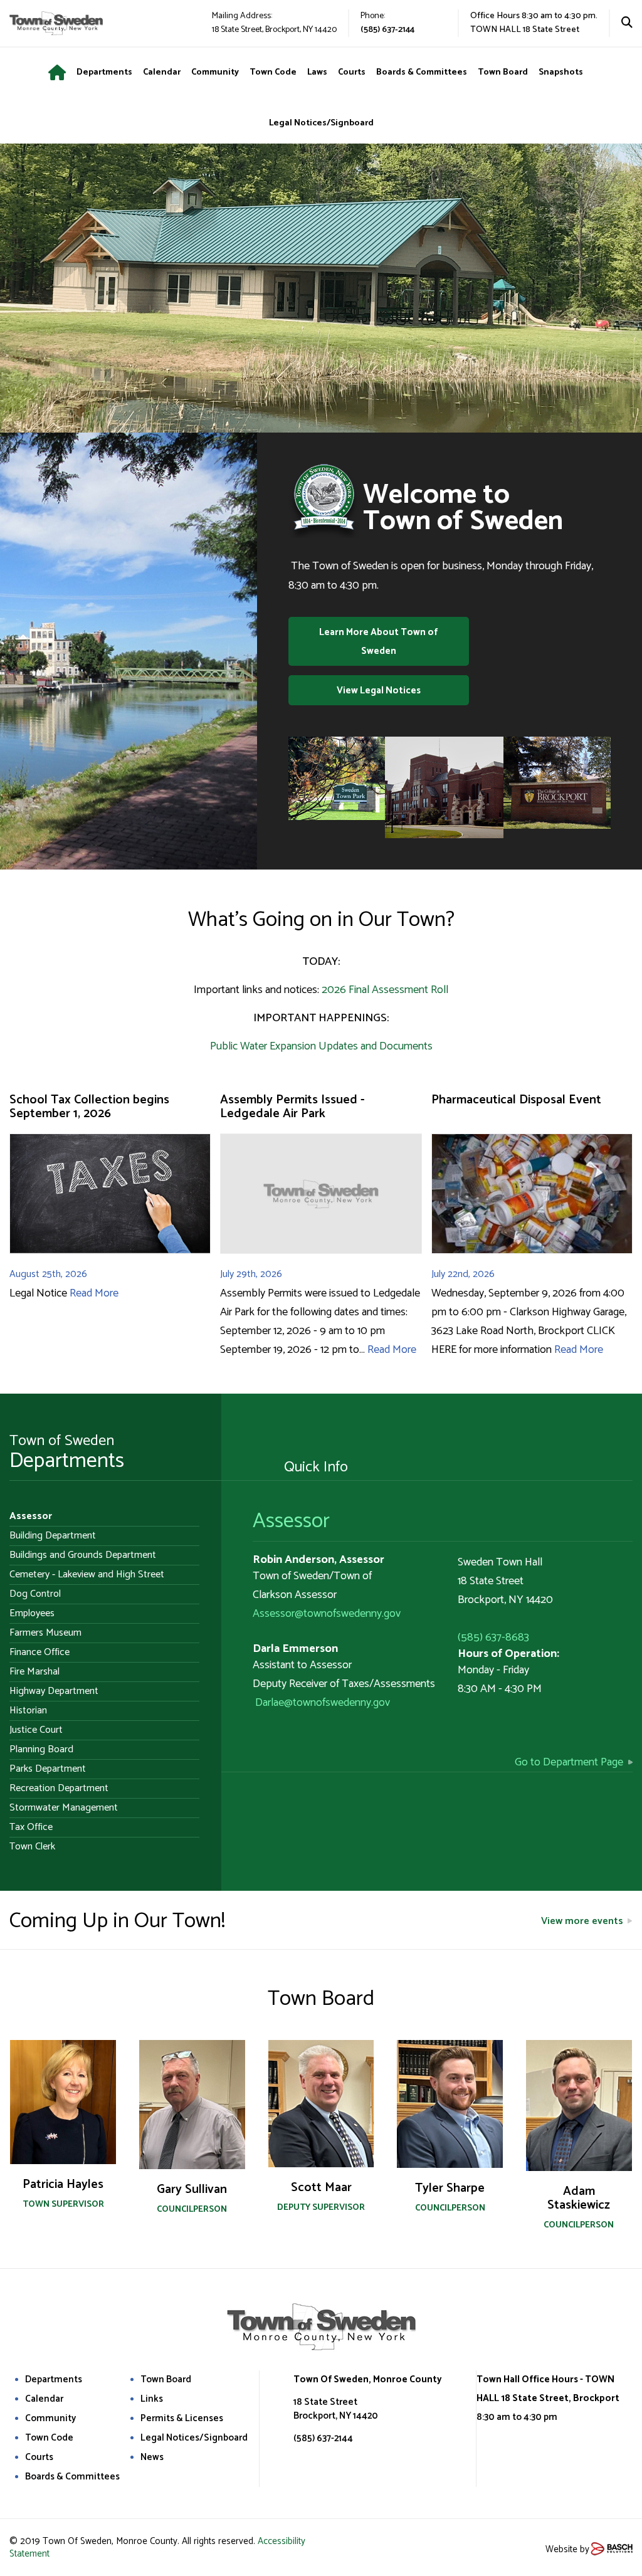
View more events (582, 1921)
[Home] (62, 73)
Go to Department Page (569, 1762)
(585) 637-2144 (387, 30)
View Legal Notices (379, 691)
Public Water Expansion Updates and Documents (321, 1046)
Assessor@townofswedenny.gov (327, 1614)
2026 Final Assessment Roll (385, 990)
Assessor (291, 1521)
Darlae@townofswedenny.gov (323, 1703)
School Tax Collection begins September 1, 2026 (89, 1107)
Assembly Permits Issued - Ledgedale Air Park (292, 1107)
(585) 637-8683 (493, 1638)
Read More (94, 1293)
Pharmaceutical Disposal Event (516, 1100)
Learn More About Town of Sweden (378, 642)
